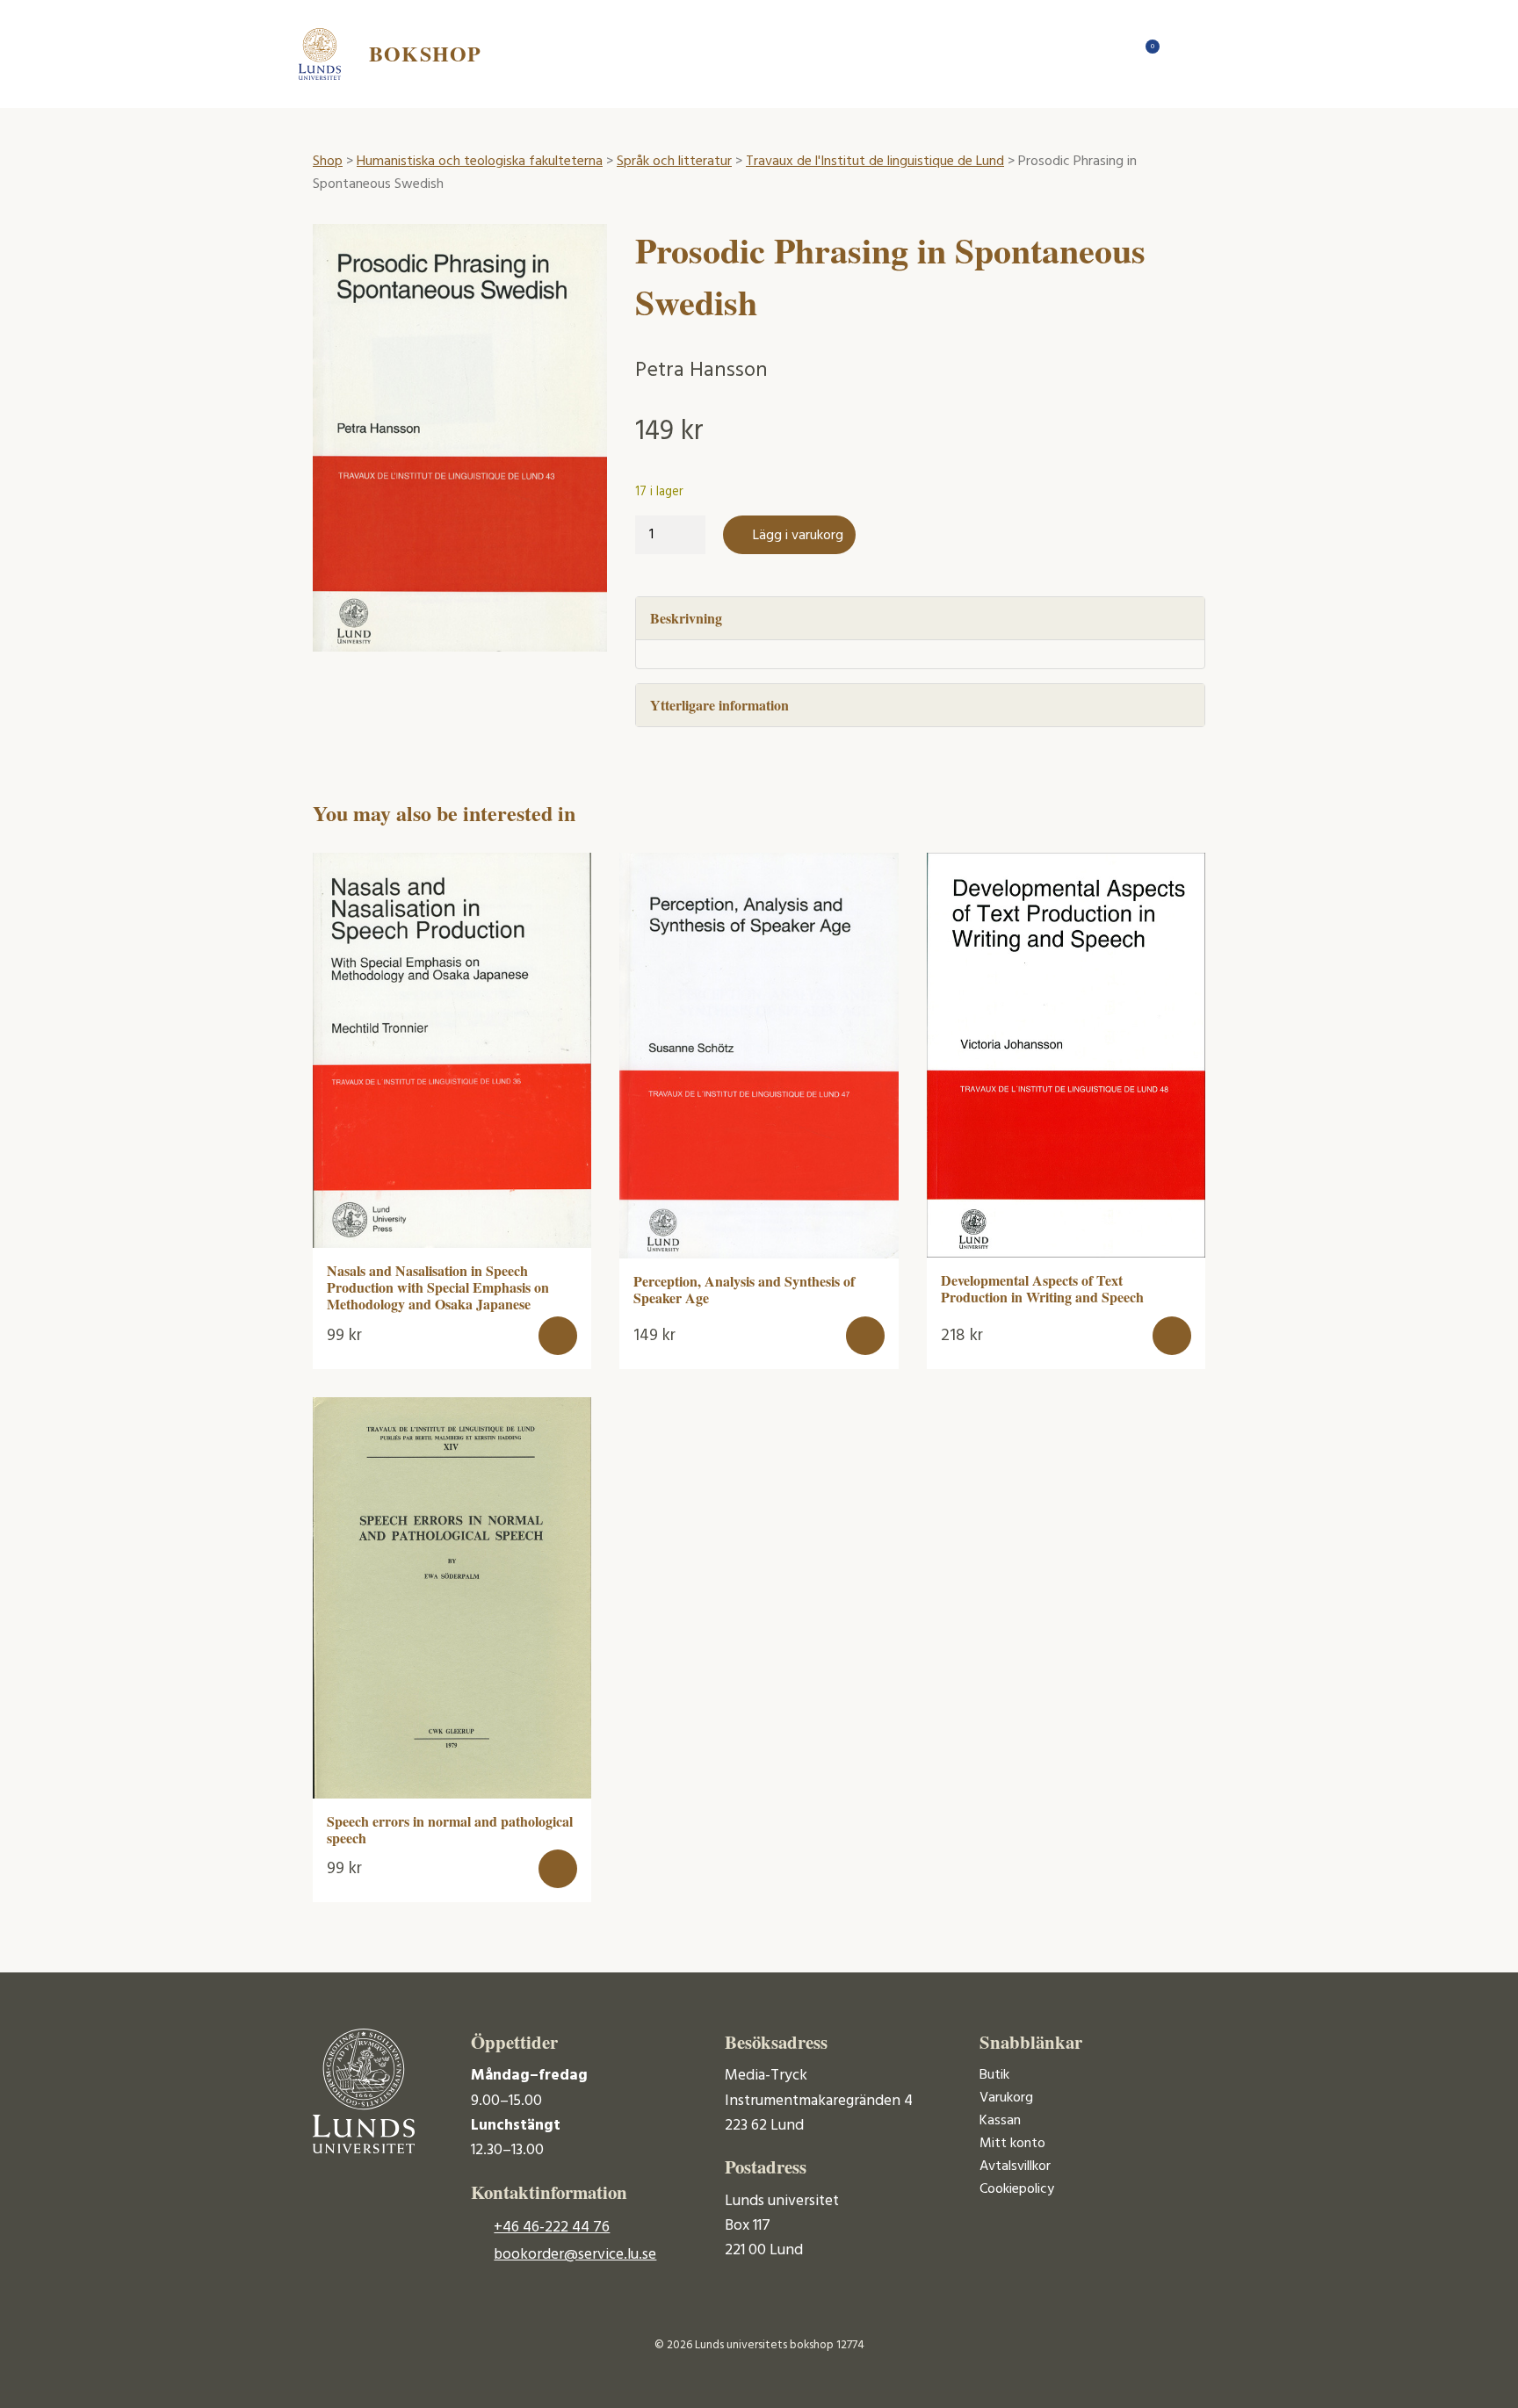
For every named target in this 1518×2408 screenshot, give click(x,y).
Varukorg (1006, 2098)
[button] (558, 1336)
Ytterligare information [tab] (719, 705)
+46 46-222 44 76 (552, 2228)
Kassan (1000, 2121)
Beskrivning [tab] (686, 618)
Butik (994, 2075)
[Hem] (1110, 54)
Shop (328, 162)
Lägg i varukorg (798, 536)
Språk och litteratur (674, 162)
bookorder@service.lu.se (575, 2255)
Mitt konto (1012, 2144)
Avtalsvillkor (1015, 2166)
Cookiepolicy (1017, 2189)
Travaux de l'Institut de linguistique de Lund (875, 162)
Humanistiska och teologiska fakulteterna (480, 162)
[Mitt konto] (1181, 54)
